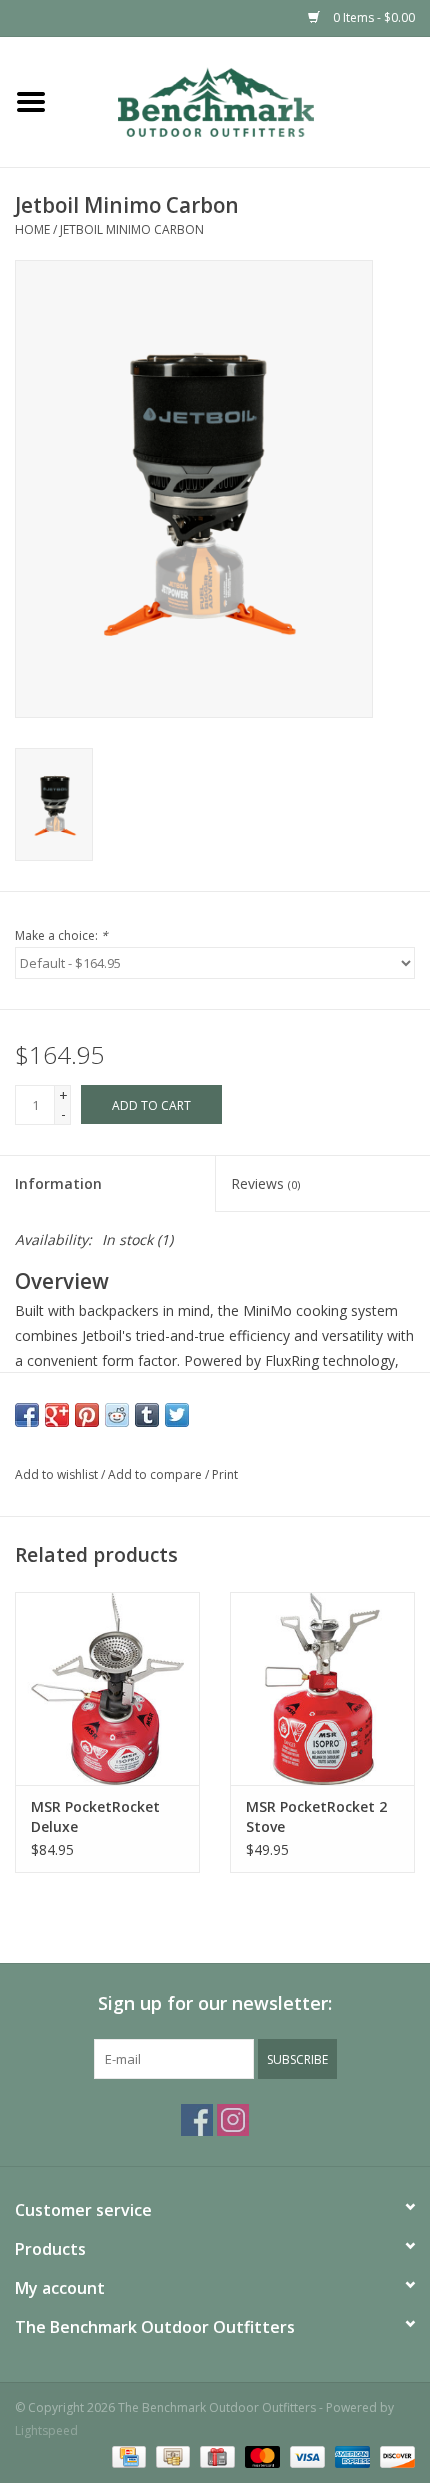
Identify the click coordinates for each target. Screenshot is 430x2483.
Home (32, 229)
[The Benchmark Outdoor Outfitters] (246, 100)
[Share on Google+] (57, 1415)
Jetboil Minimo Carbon (132, 229)
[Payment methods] (127, 2455)
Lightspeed (46, 2430)
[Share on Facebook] (27, 1415)
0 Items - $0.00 (372, 17)
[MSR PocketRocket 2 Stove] (322, 1689)
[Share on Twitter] (177, 1415)
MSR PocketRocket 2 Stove (316, 1816)
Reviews (265, 1183)
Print (225, 1474)
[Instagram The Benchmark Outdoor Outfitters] (233, 2120)
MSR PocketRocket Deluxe (95, 1816)
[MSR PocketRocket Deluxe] (107, 1689)
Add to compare (156, 1474)
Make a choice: (61, 935)
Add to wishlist (56, 1474)
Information (58, 1183)
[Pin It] (87, 1415)
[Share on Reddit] (117, 1415)
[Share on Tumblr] (147, 1415)
